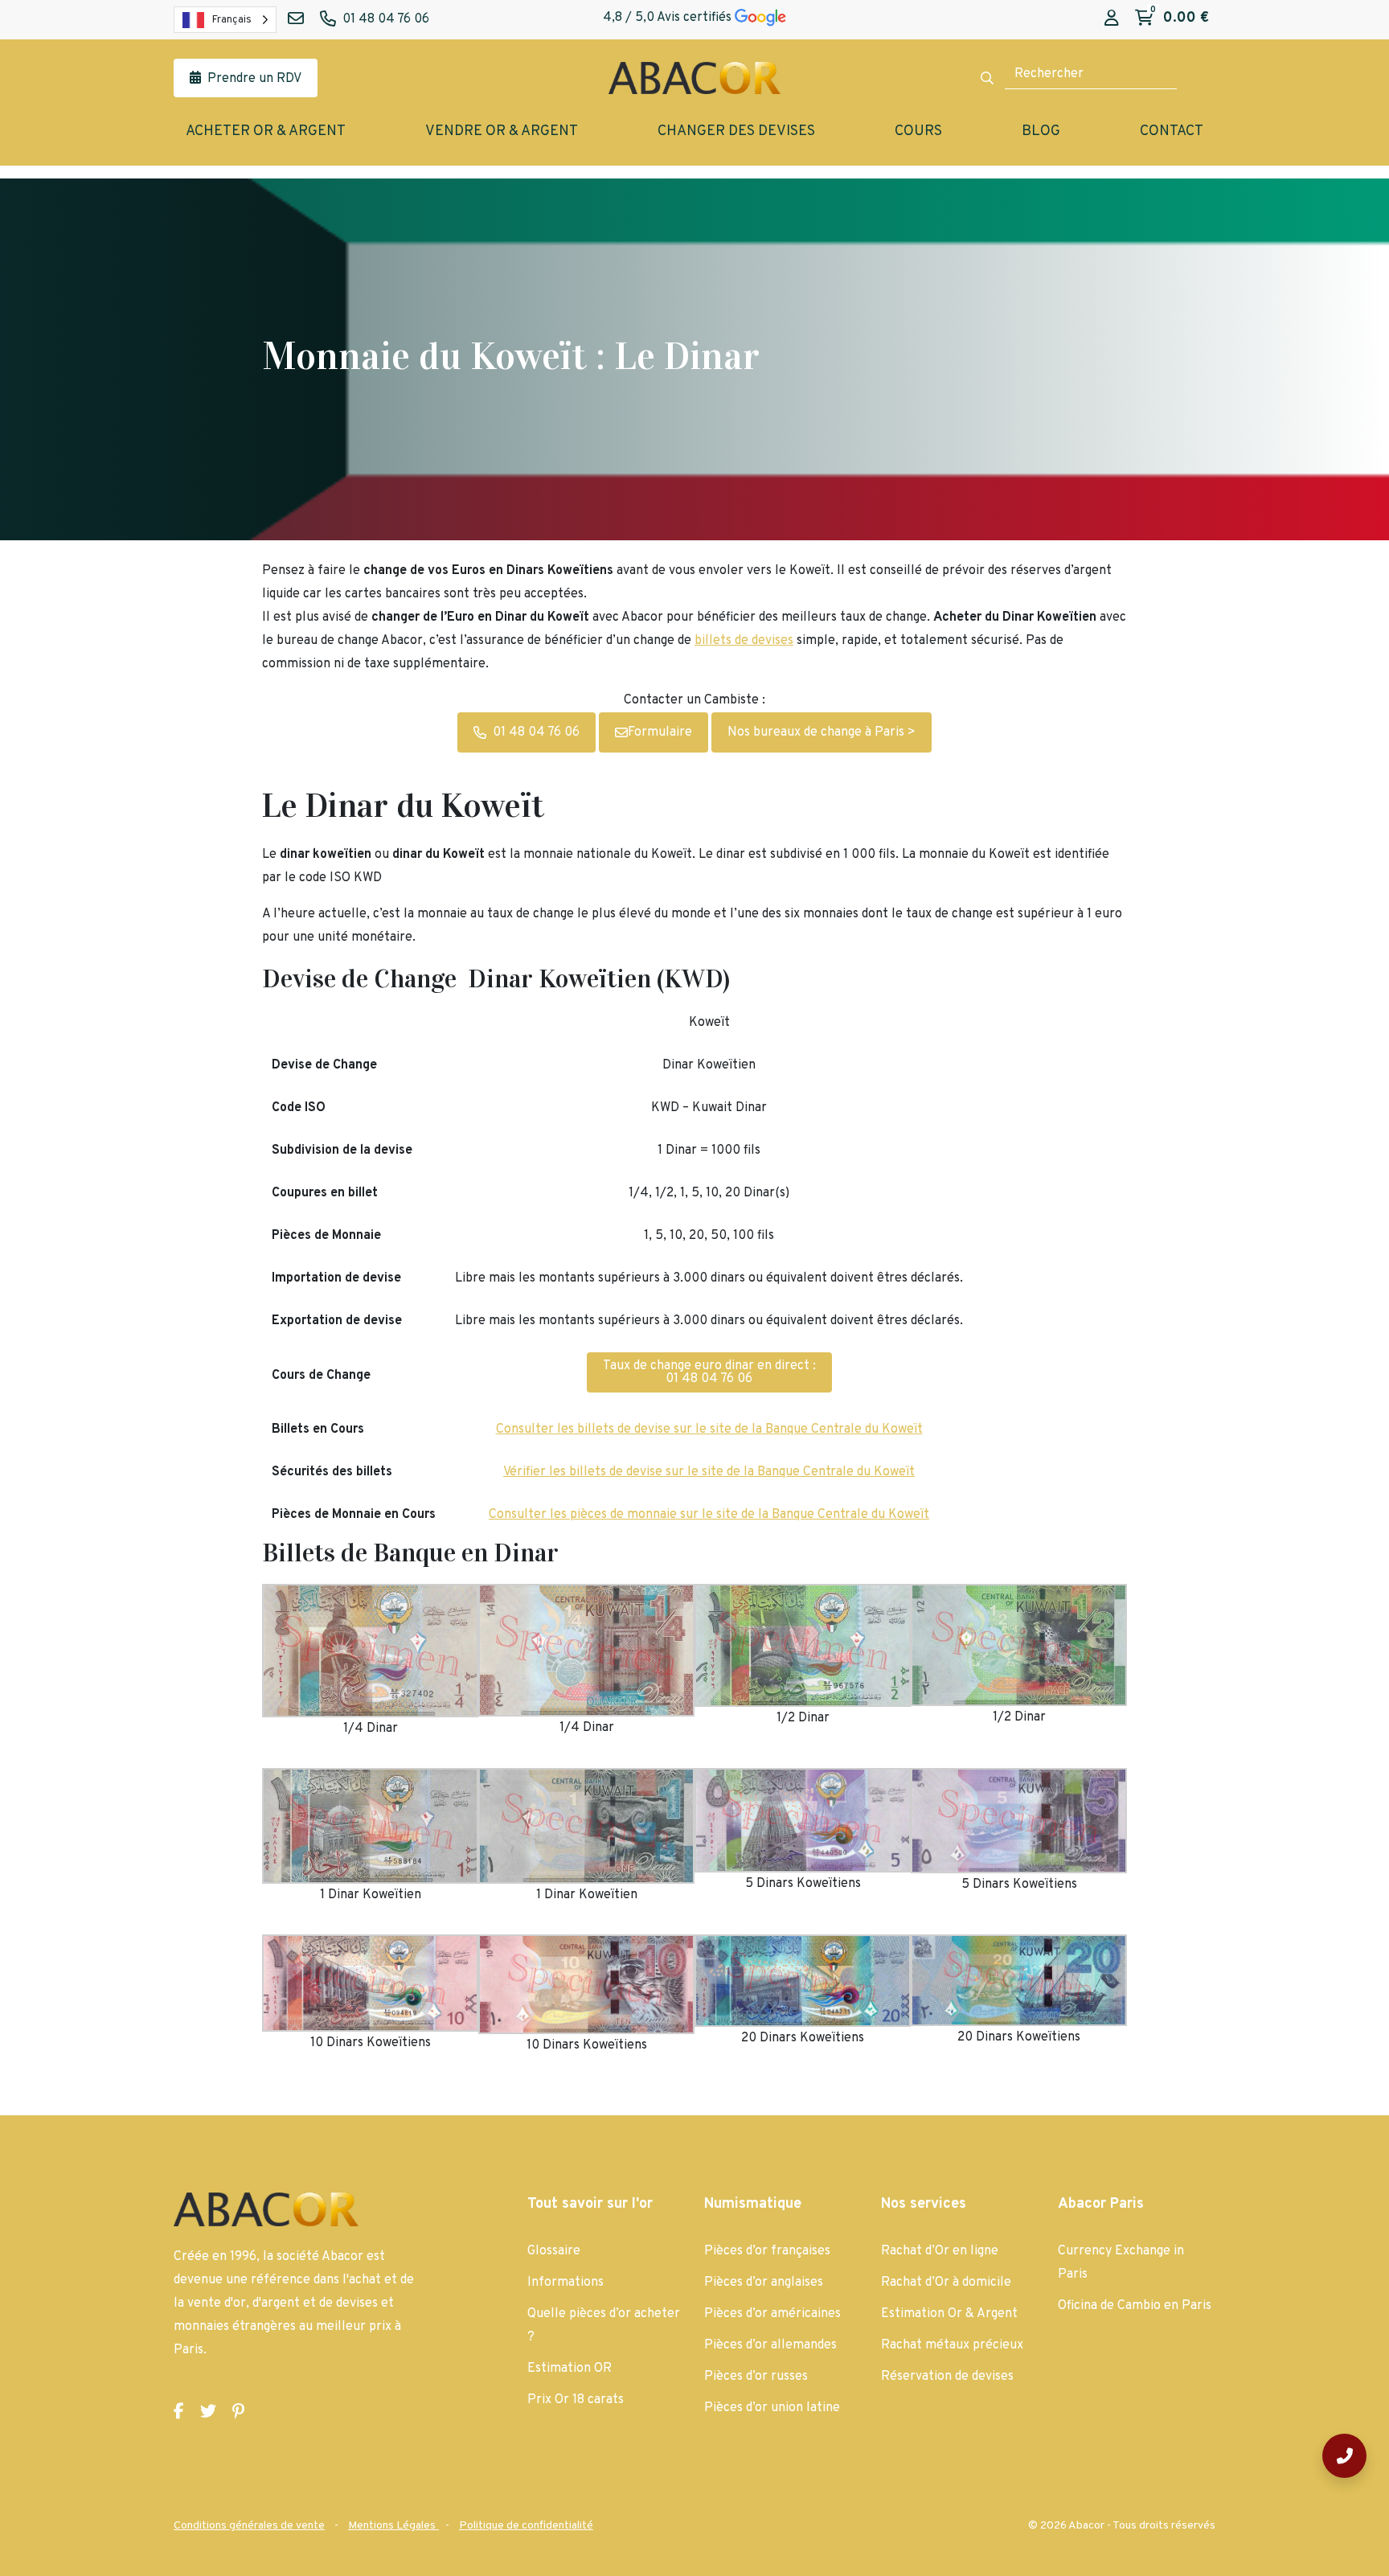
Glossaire (554, 2251)
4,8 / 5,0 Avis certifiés (669, 18)
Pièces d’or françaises (767, 2251)
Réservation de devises (947, 2377)
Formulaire (660, 732)
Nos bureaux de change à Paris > (822, 732)
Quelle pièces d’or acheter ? (604, 2326)
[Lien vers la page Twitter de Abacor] (208, 2412)
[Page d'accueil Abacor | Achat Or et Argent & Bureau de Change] (694, 78)
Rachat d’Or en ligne (940, 2251)
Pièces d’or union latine (772, 2408)
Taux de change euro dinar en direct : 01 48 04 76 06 (709, 1372)
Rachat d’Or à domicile (946, 2283)
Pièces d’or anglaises (764, 2283)
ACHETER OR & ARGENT (266, 131)
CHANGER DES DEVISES (736, 131)
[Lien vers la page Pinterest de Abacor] (238, 2412)
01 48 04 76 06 (536, 732)
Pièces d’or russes (756, 2377)
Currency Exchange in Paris (1121, 2263)
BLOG (1041, 131)
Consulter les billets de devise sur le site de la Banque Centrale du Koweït (709, 1430)
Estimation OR (570, 2369)
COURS (918, 131)
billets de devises (744, 641)
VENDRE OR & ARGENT (502, 131)
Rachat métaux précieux (952, 2345)
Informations (565, 2283)
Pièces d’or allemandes (770, 2345)
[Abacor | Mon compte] (1112, 19)
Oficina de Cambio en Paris (1135, 2306)
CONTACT (1172, 131)
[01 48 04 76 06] (1344, 2456)
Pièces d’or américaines (772, 2314)
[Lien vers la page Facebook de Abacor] (179, 2412)
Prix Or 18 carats (576, 2400)
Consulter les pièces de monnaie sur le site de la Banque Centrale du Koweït (709, 1515)
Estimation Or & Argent (949, 2314)
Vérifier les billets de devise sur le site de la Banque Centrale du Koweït (709, 1472)
